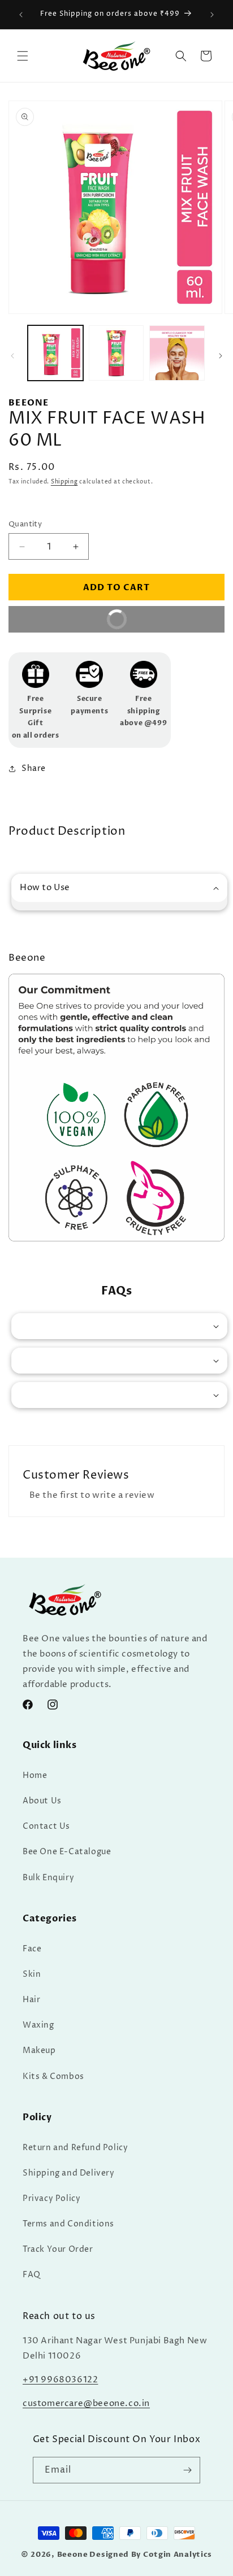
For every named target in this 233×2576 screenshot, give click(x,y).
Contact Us (46, 1826)
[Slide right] (221, 356)
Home (35, 1775)
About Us (42, 1801)
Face (32, 1949)
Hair (31, 2000)
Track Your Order (58, 2249)
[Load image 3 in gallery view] (177, 353)
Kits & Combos (53, 2076)
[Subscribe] (187, 2470)
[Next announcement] (212, 15)
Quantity (25, 524)
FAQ (32, 2275)
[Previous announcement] (21, 15)
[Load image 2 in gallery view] (116, 353)
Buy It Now (156, 623)
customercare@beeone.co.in (86, 2403)
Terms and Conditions (68, 2224)
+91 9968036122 (60, 2380)
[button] (23, 56)
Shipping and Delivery (69, 2173)
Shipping (64, 482)
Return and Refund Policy (75, 2148)
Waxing (38, 2025)
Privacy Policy (51, 2198)
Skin (32, 1974)
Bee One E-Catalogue (67, 1852)
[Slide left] (12, 356)
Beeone (73, 2555)
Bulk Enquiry (48, 1878)
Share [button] (34, 768)
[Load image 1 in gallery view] (55, 353)
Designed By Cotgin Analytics (151, 2555)
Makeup (39, 2050)
